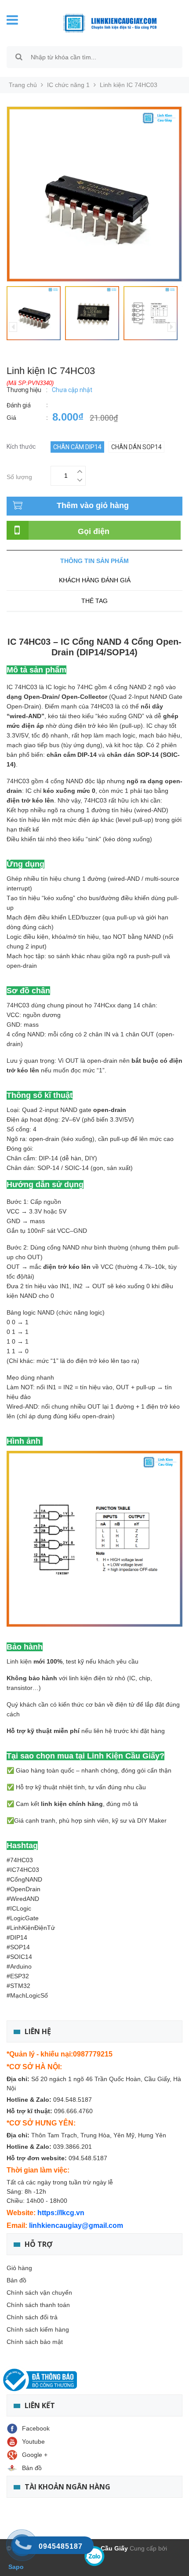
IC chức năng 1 (68, 85)
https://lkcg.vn (61, 2213)
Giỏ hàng (19, 2268)
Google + (35, 2455)
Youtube (33, 2442)
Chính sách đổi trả (32, 2317)
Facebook (36, 2428)
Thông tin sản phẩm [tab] (94, 561)
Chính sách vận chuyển (39, 2293)
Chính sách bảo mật (35, 2342)
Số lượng (19, 476)
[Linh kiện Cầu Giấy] (105, 22)
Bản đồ (16, 2280)
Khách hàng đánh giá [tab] (95, 580)
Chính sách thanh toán (38, 2305)
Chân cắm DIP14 (77, 447)
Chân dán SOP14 (136, 447)
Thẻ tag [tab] (94, 601)
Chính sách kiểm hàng (38, 2329)
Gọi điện (94, 531)
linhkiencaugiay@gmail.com (76, 2225)
